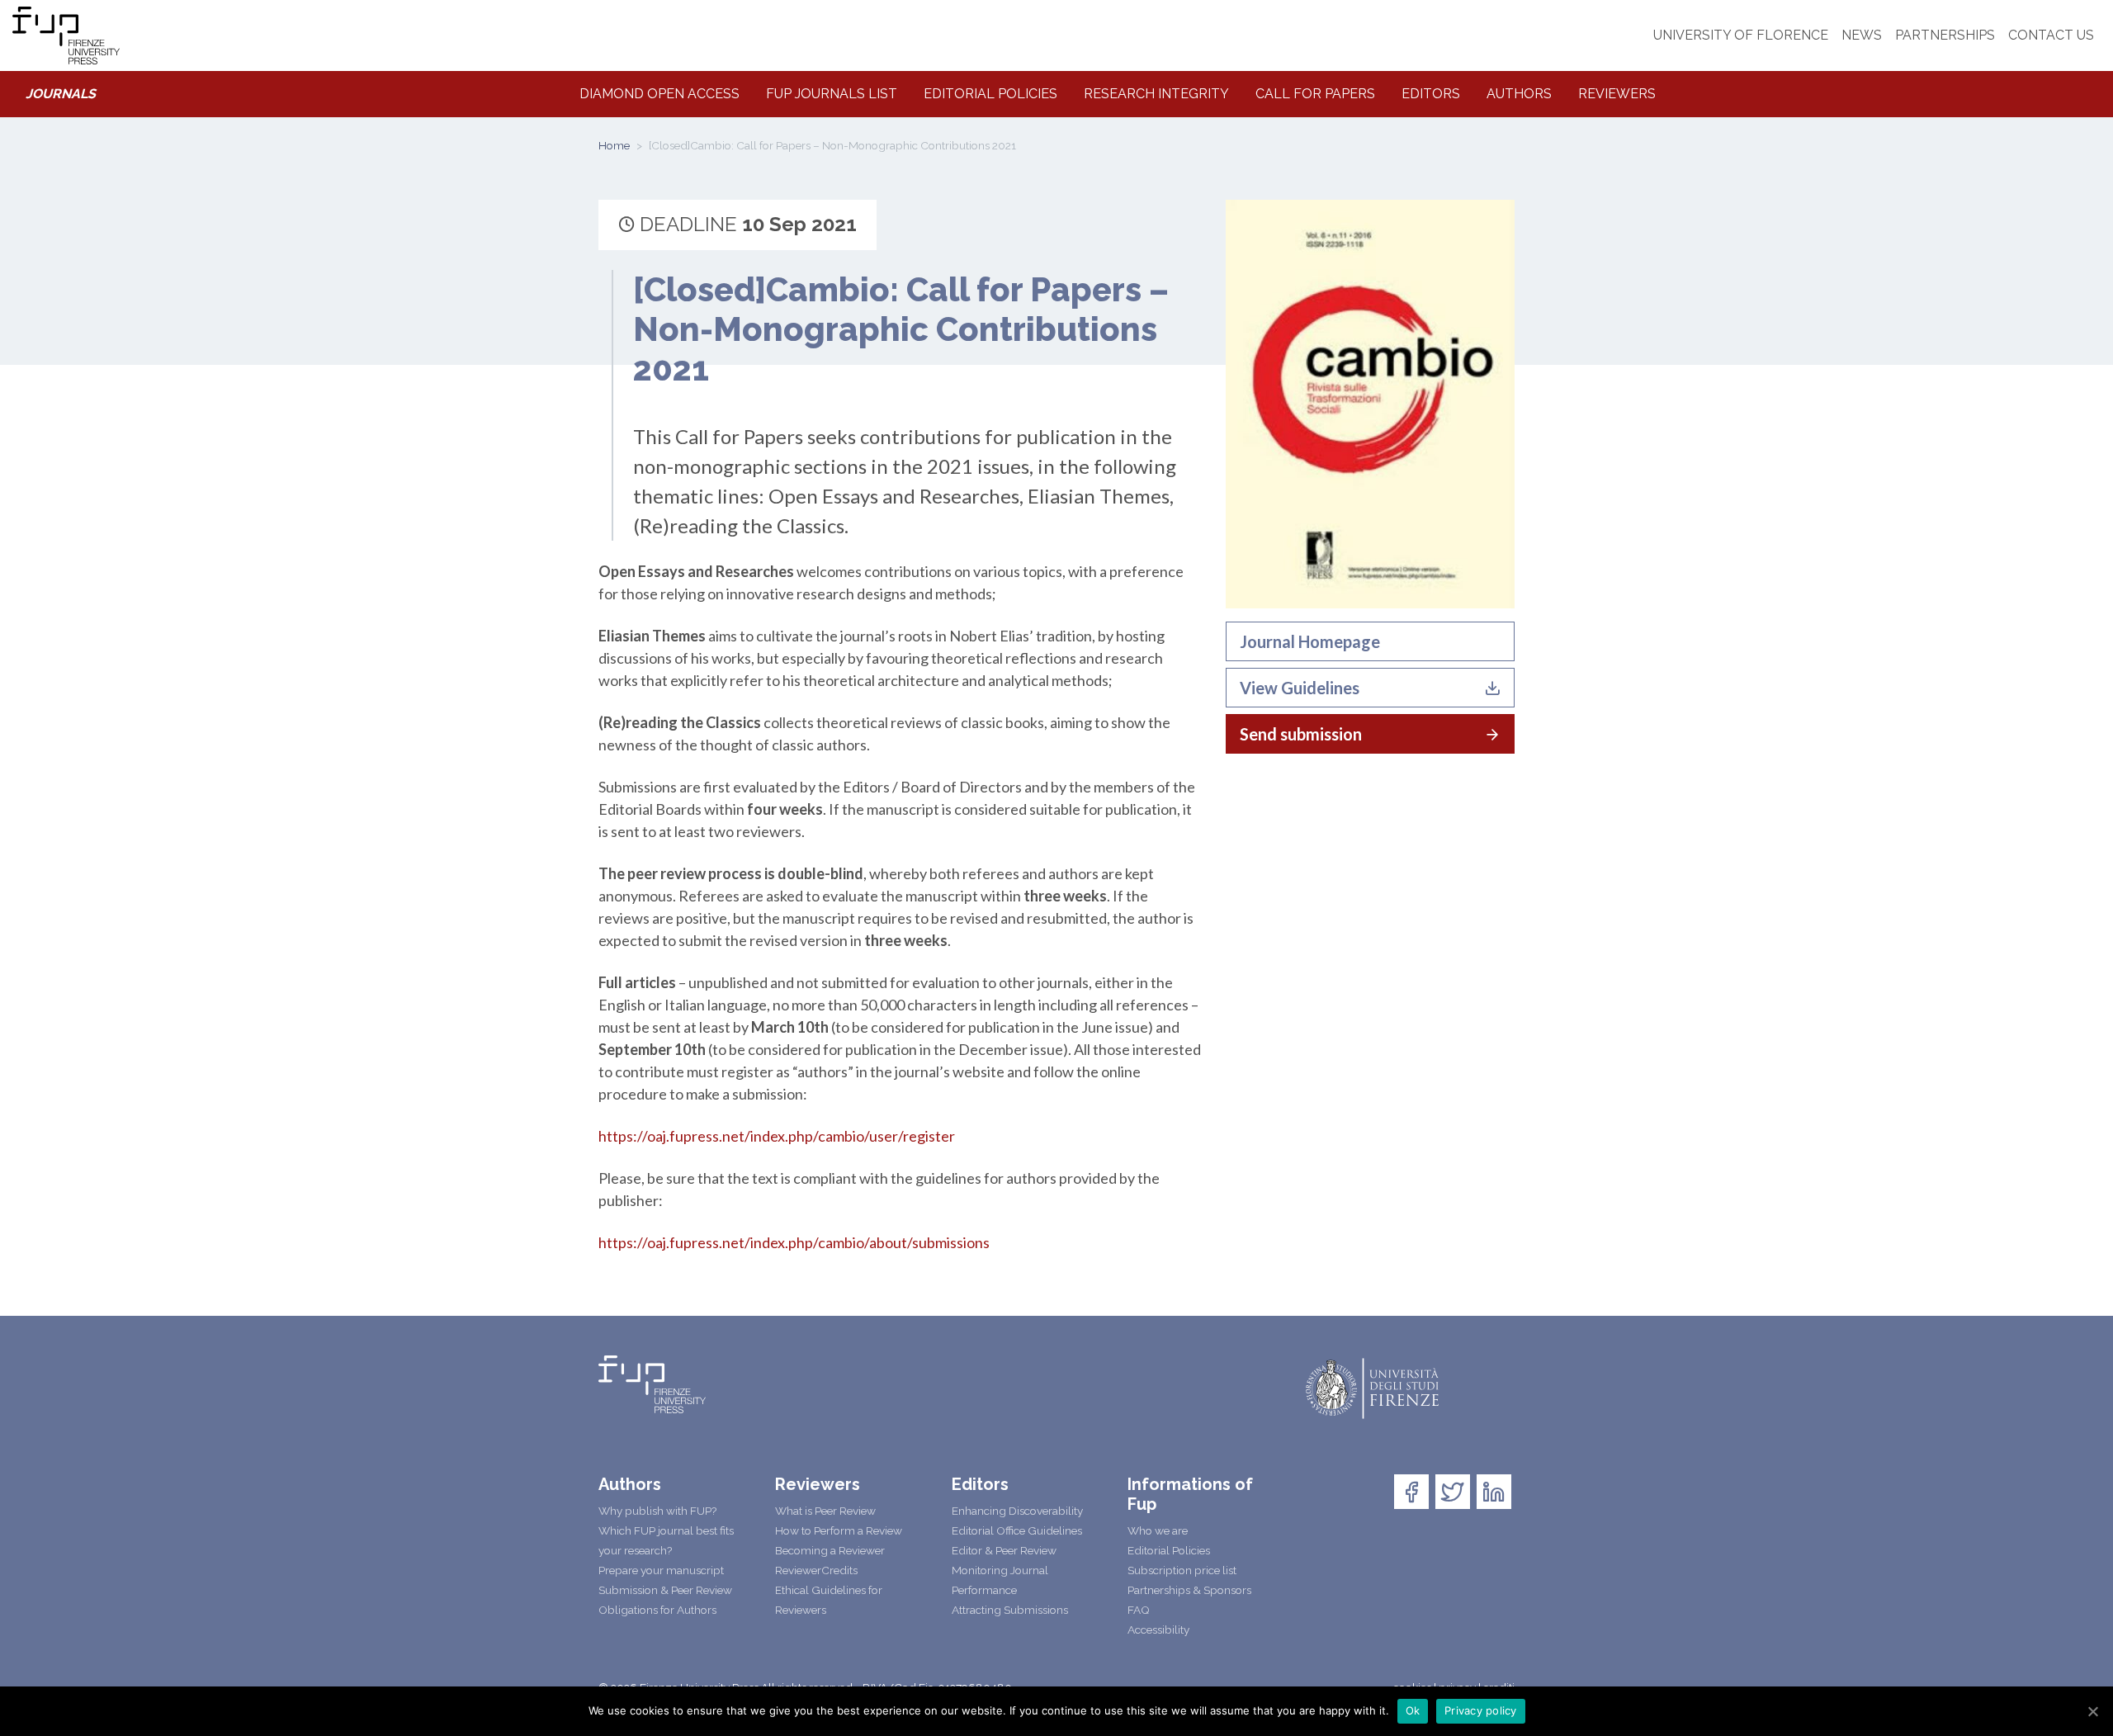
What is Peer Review (825, 1511)
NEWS (1862, 35)
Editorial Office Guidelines (1017, 1530)
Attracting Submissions (1010, 1610)
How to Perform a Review (839, 1530)
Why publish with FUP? (657, 1511)
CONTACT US (2051, 35)
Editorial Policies (990, 94)
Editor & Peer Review (1004, 1550)
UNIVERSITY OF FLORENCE (1741, 35)
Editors (1431, 94)
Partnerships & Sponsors (1189, 1590)
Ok (1413, 1710)
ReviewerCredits (816, 1570)
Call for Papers (1315, 94)
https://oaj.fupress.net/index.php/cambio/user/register (777, 1136)
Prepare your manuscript (661, 1570)
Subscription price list (1182, 1570)
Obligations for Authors (657, 1610)
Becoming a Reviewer (830, 1550)
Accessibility (1158, 1630)
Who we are (1158, 1530)
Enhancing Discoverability (1017, 1511)
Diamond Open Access (659, 94)
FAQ (1139, 1610)
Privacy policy (1481, 1710)
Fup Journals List (832, 94)
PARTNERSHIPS (1945, 35)
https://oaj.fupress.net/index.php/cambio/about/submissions (794, 1242)
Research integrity (1156, 94)
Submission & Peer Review (665, 1590)
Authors (1519, 94)
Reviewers (1617, 94)
